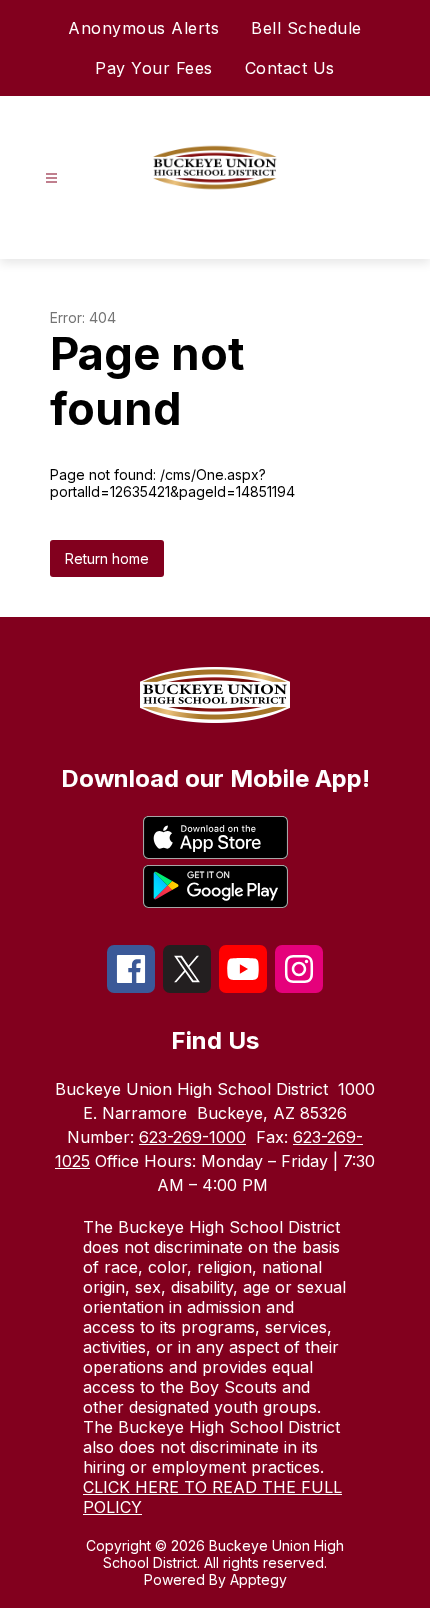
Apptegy (258, 1579)
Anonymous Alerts (143, 28)
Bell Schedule (306, 28)
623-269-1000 (192, 1137)
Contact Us (290, 68)
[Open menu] (51, 178)
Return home (107, 558)
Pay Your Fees (154, 68)
